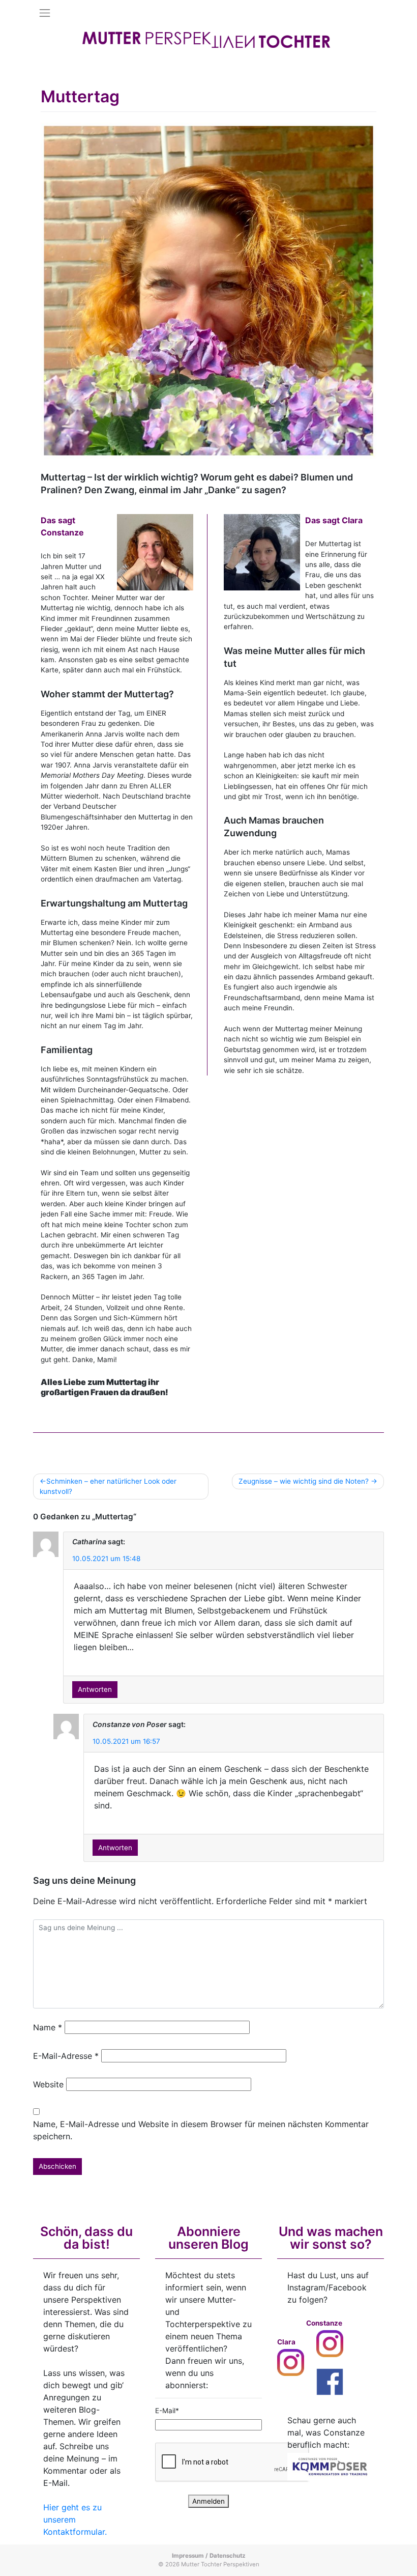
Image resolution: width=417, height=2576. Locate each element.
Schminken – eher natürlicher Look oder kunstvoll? (108, 1486)
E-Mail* (167, 2411)
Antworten (95, 1689)
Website (48, 2084)
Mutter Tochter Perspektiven (220, 2564)
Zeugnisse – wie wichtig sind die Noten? (304, 1481)
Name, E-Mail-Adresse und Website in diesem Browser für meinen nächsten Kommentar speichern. (201, 2130)
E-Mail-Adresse (66, 2056)
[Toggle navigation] (45, 13)
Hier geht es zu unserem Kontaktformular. (75, 2520)
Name (48, 2027)
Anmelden (208, 2501)
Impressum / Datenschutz (209, 2556)
